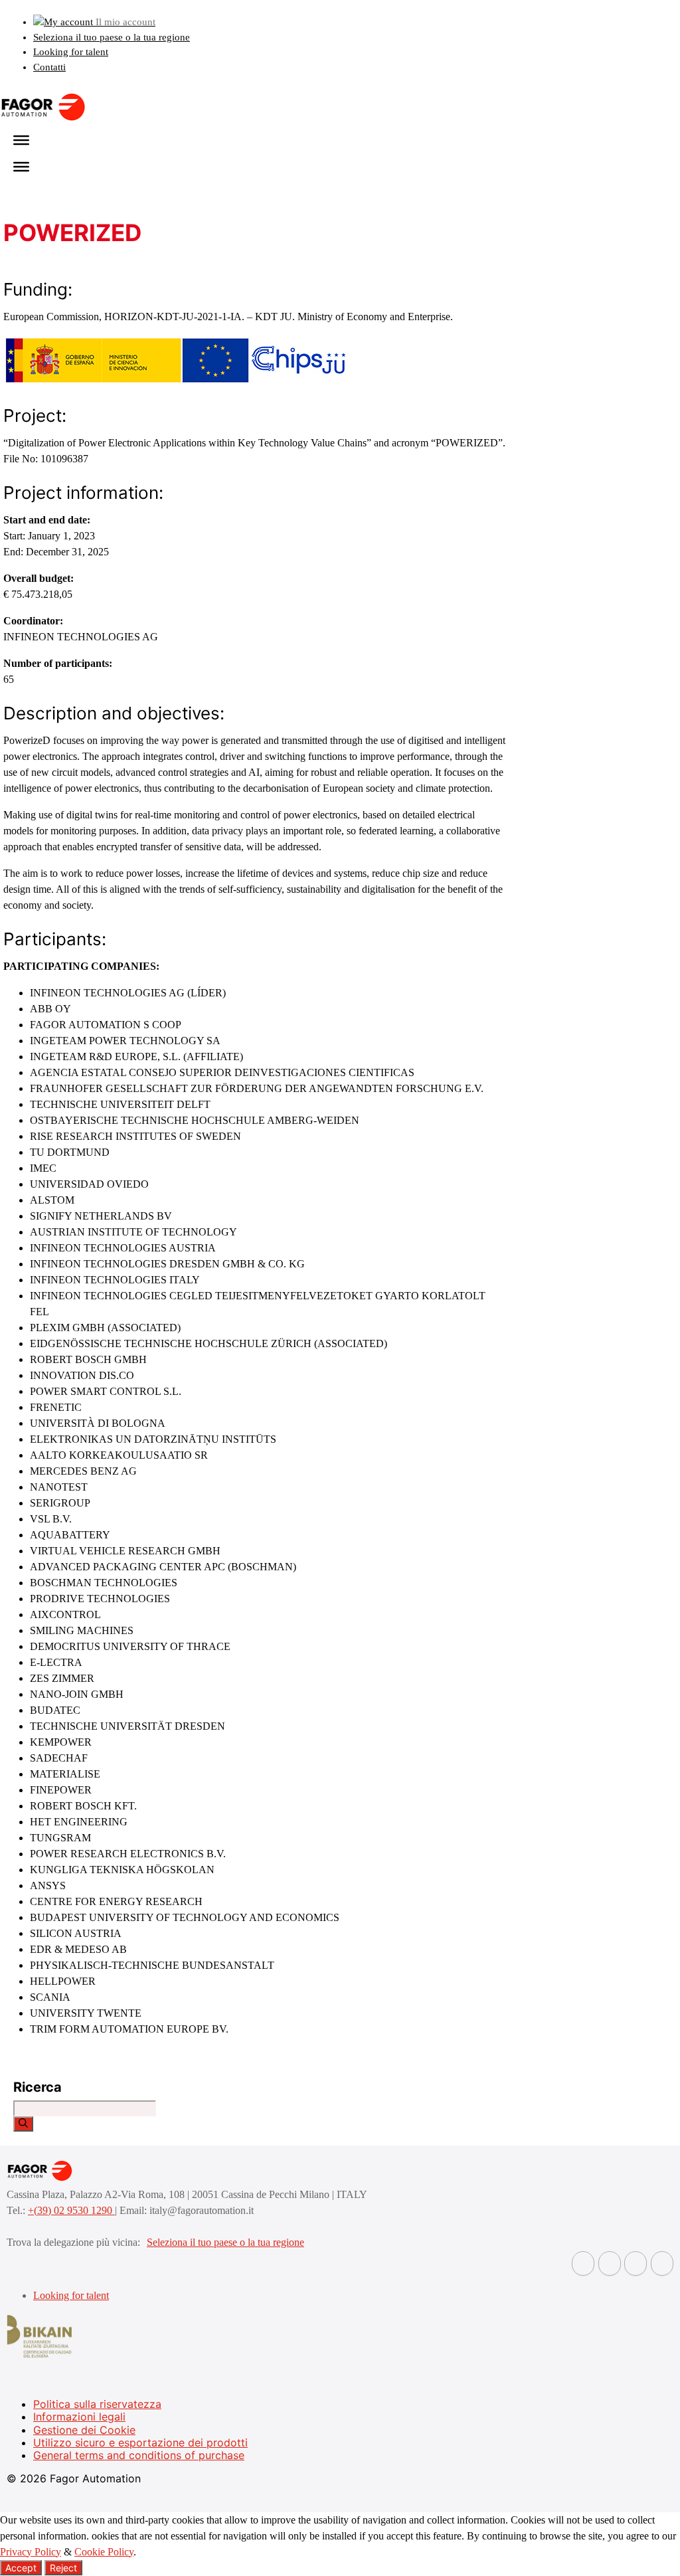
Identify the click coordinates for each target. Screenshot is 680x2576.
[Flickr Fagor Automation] (583, 2263)
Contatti (49, 67)
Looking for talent (71, 52)
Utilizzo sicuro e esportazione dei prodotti (140, 2442)
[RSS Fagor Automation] (662, 2263)
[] (23, 2124)
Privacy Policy (31, 2552)
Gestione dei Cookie (84, 2430)
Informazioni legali (79, 2417)
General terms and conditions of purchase (139, 2455)
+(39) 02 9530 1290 (71, 2210)
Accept (21, 2568)
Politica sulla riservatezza (97, 2404)
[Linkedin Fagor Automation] (610, 2263)
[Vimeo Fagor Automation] (636, 2263)
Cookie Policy (104, 2552)
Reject (63, 2568)
